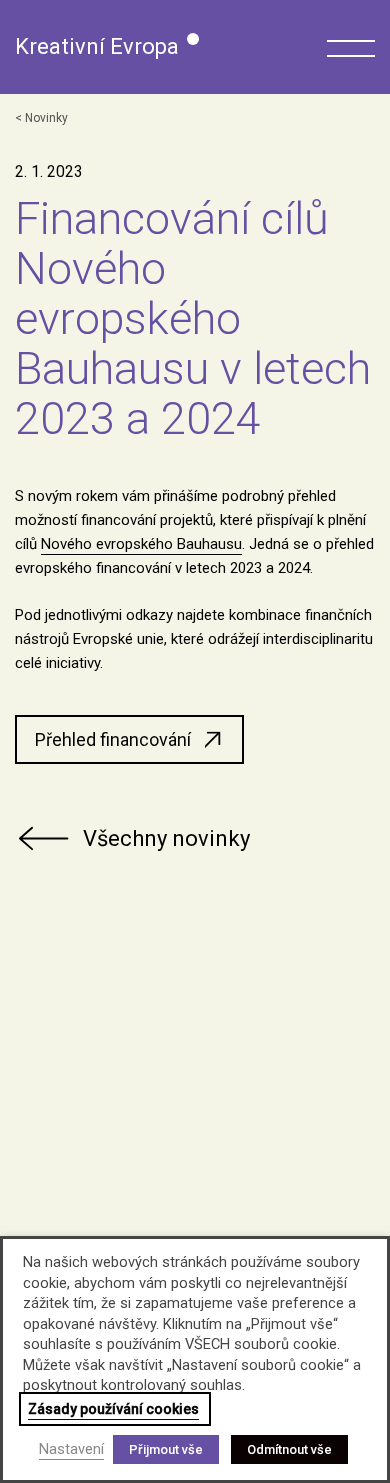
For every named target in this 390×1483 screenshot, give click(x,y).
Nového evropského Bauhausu (141, 544)
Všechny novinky (166, 838)
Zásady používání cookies (113, 1409)
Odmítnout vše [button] (289, 1449)
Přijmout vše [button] (166, 1449)
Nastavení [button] (71, 1449)
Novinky (46, 118)
